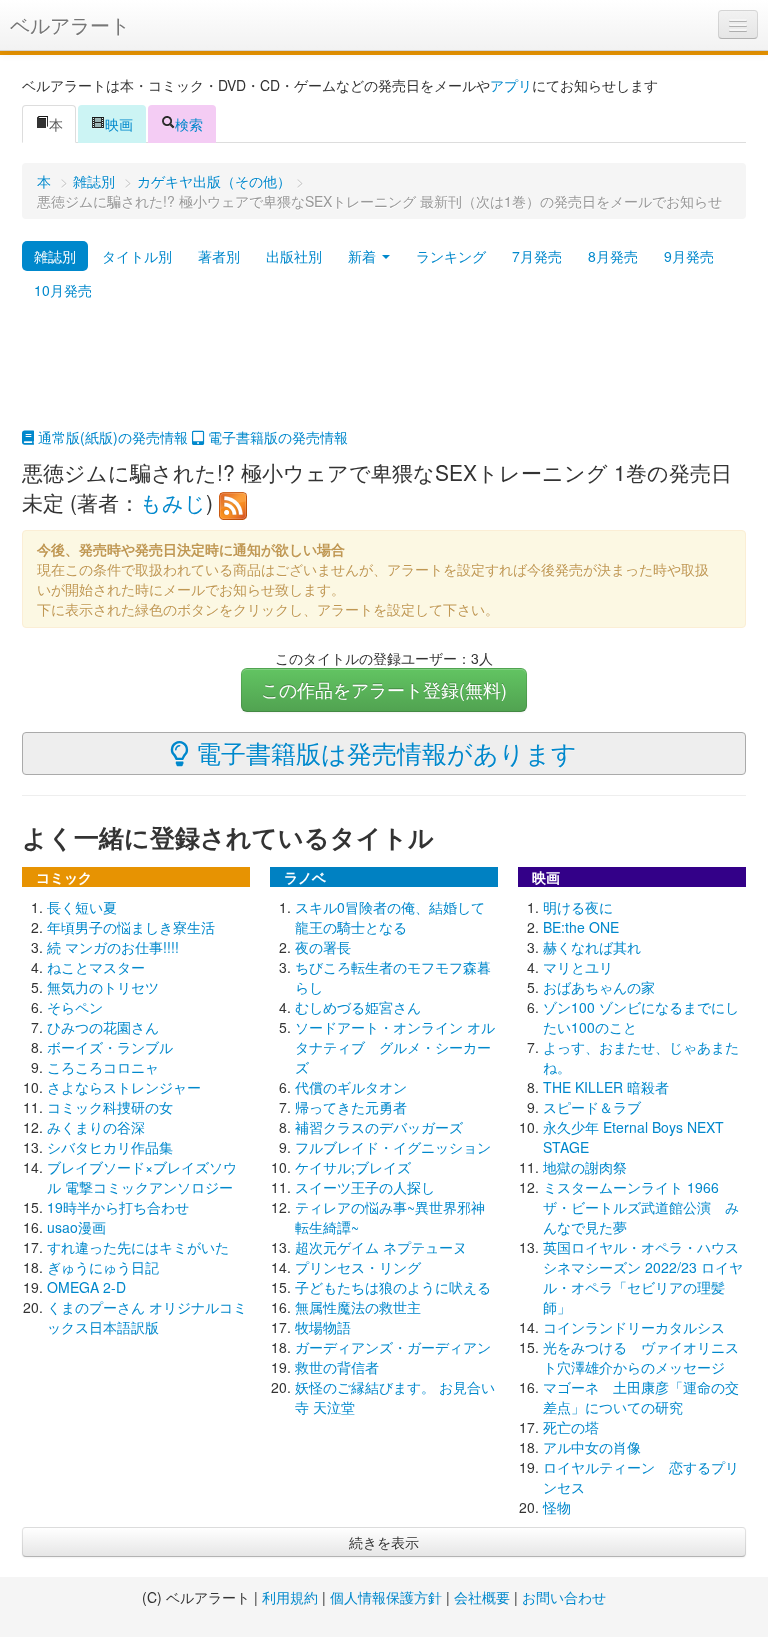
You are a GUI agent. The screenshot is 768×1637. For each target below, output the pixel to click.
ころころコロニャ (103, 1067)
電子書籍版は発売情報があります (383, 752)
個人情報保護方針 (386, 1597)
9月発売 (689, 256)
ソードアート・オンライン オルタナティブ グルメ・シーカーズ (395, 1047)
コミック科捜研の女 (110, 1107)
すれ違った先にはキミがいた (138, 1247)
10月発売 (63, 290)
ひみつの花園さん (103, 1027)
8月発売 (613, 256)
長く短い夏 (82, 907)
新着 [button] (364, 256)
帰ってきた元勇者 (351, 1107)
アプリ (511, 85)
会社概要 (482, 1597)
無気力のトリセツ (103, 987)
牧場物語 (323, 1327)
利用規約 (290, 1597)
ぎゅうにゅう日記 (103, 1267)
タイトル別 (137, 256)
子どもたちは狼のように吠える (393, 1287)
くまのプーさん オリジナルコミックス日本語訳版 (147, 1317)
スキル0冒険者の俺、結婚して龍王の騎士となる (390, 917)
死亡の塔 (571, 1427)
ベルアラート (70, 24)
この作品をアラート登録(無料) (384, 689)
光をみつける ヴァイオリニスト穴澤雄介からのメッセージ (641, 1357)
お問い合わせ (564, 1597)
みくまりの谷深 (96, 1127)
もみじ (173, 502)
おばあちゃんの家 (599, 987)
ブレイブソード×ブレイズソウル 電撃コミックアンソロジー (142, 1177)
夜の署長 (323, 947)
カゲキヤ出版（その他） (214, 181)
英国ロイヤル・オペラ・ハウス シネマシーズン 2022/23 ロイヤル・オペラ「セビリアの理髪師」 (648, 1277)
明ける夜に (578, 907)
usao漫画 (76, 1227)
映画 (119, 124)
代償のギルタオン (351, 1087)
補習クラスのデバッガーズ (379, 1127)
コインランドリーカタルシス (634, 1327)
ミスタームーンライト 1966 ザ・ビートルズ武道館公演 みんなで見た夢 (641, 1207)
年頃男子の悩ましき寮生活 (131, 927)
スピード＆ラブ (592, 1107)
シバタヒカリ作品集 (110, 1147)
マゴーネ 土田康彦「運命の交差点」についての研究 (641, 1397)
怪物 (557, 1507)
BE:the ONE (581, 927)
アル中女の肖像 (592, 1447)
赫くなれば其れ (592, 947)
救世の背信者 (337, 1367)
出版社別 (294, 256)
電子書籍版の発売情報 (276, 437)
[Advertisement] (384, 377)
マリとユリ (578, 967)
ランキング (451, 256)
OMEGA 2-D (86, 1287)
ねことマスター (96, 967)
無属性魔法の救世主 (358, 1307)
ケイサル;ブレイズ (353, 1167)
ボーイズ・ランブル (110, 1047)
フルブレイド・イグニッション (393, 1147)
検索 (189, 124)
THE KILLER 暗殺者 (606, 1087)
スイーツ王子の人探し (365, 1187)
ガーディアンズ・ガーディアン (393, 1347)
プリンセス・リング (358, 1267)
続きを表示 (384, 1542)
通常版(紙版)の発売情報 (111, 437)
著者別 (219, 256)
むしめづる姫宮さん (358, 1007)
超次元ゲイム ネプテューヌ (381, 1247)
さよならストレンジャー (124, 1087)
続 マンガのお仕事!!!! (113, 947)
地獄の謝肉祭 (585, 1167)
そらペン (75, 1007)
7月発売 (537, 256)
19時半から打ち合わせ (118, 1207)
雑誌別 (94, 181)
